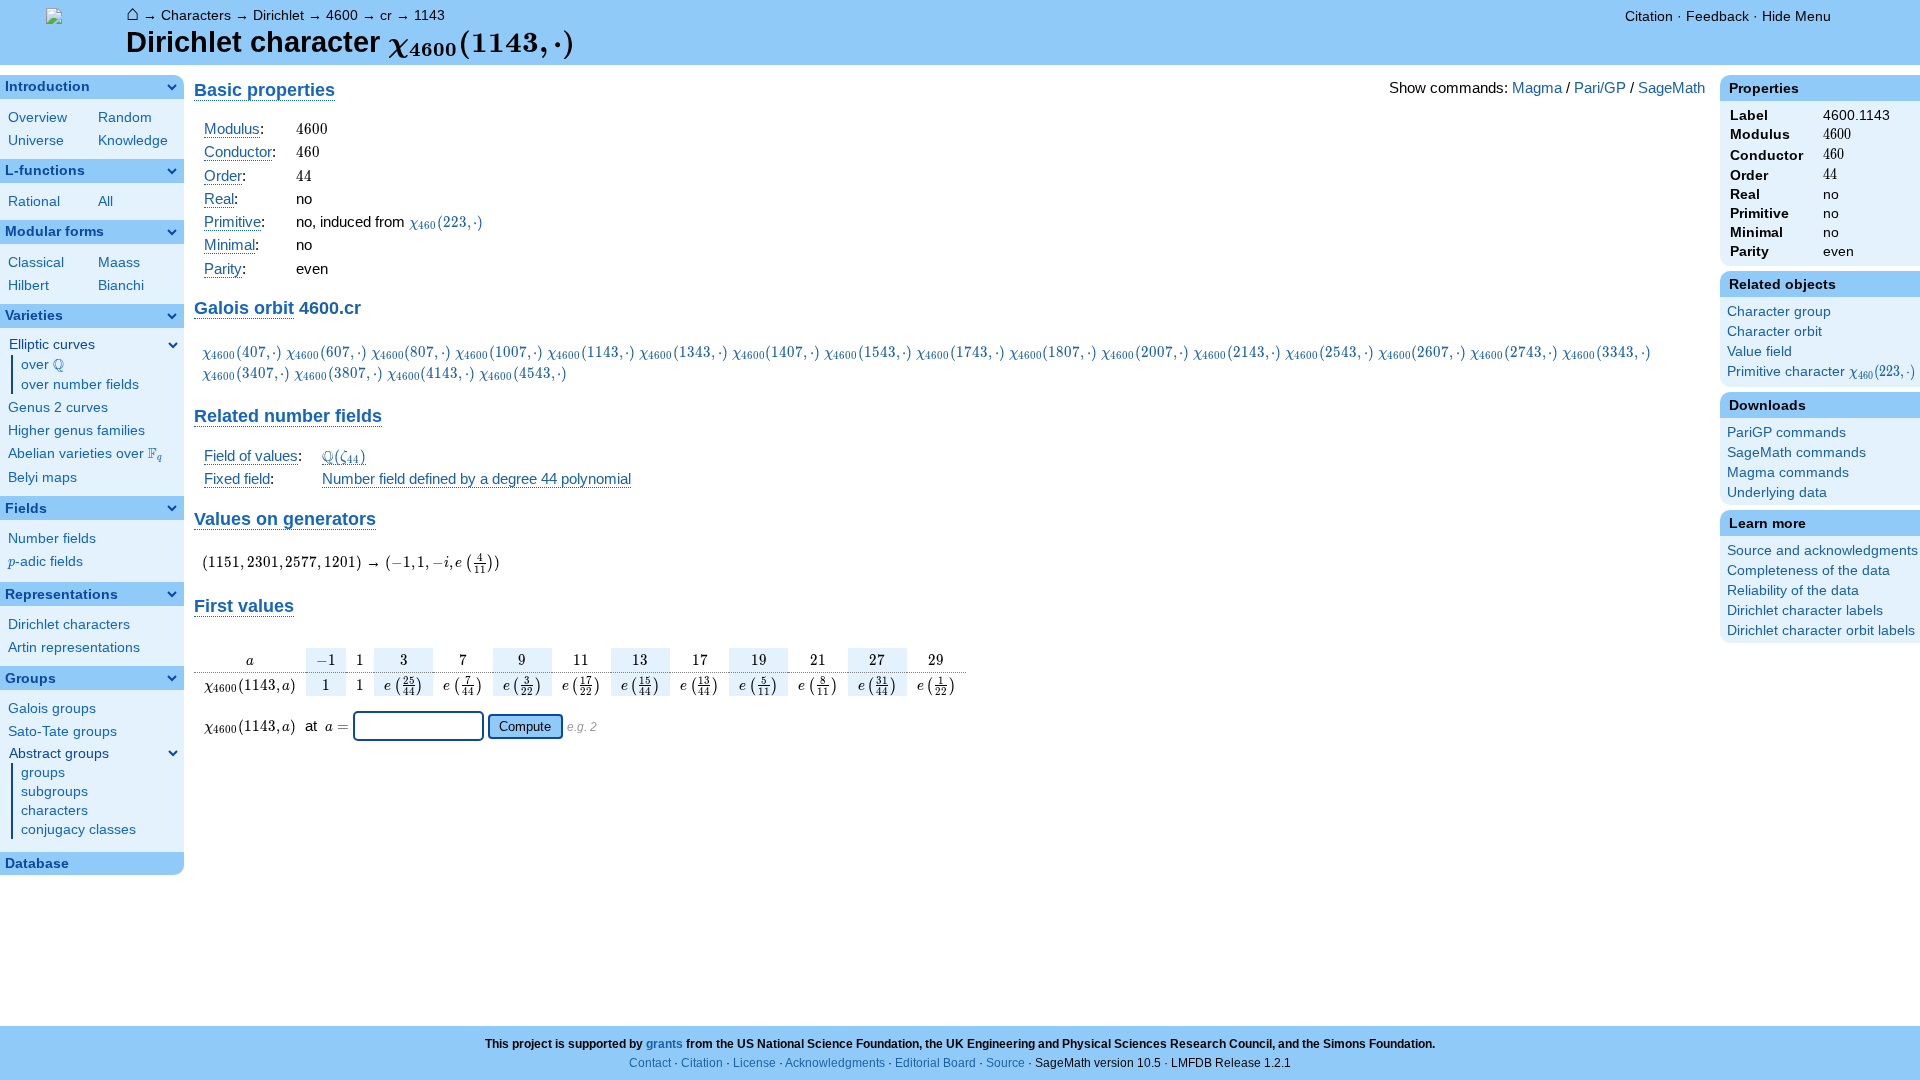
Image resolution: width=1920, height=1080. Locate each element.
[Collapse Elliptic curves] (173, 345)
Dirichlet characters (69, 624)
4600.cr (330, 307)
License (754, 1063)
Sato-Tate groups (62, 731)
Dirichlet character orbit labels (1821, 630)
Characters (196, 15)
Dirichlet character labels (1805, 610)
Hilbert (28, 285)
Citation (1649, 16)
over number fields (80, 384)
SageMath (1671, 87)
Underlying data (1777, 492)
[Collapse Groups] (172, 678)
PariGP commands (1786, 432)
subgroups (54, 791)
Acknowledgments (835, 1063)
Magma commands (1788, 472)
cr (386, 15)
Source (1005, 1063)
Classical (36, 262)
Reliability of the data (1793, 590)
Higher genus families (76, 430)
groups (43, 772)
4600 (342, 15)
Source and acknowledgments (1822, 550)
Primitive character (1822, 372)
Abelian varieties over (85, 454)
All (105, 201)
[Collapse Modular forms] (172, 232)
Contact (650, 1063)
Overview (37, 117)
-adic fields (45, 561)
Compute (525, 726)
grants (664, 1044)
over (42, 365)
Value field (1759, 351)
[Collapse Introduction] (172, 87)
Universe (36, 140)
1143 (429, 15)
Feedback (1717, 16)
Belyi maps (42, 477)
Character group (1779, 311)
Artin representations (74, 647)
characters (54, 810)
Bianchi (121, 285)
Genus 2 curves (58, 407)
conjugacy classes (78, 829)
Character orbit (1774, 331)
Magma (1537, 87)
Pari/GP (1600, 87)
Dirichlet (278, 15)
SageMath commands (1796, 452)
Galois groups (52, 708)
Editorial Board (935, 1063)
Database (37, 863)
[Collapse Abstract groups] (173, 753)
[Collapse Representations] (172, 594)
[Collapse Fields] (172, 508)
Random (125, 117)
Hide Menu (1796, 16)
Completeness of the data (1808, 570)
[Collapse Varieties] (172, 316)
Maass (119, 262)
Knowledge (133, 140)
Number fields (52, 538)
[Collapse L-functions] (172, 171)
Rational (34, 201)
